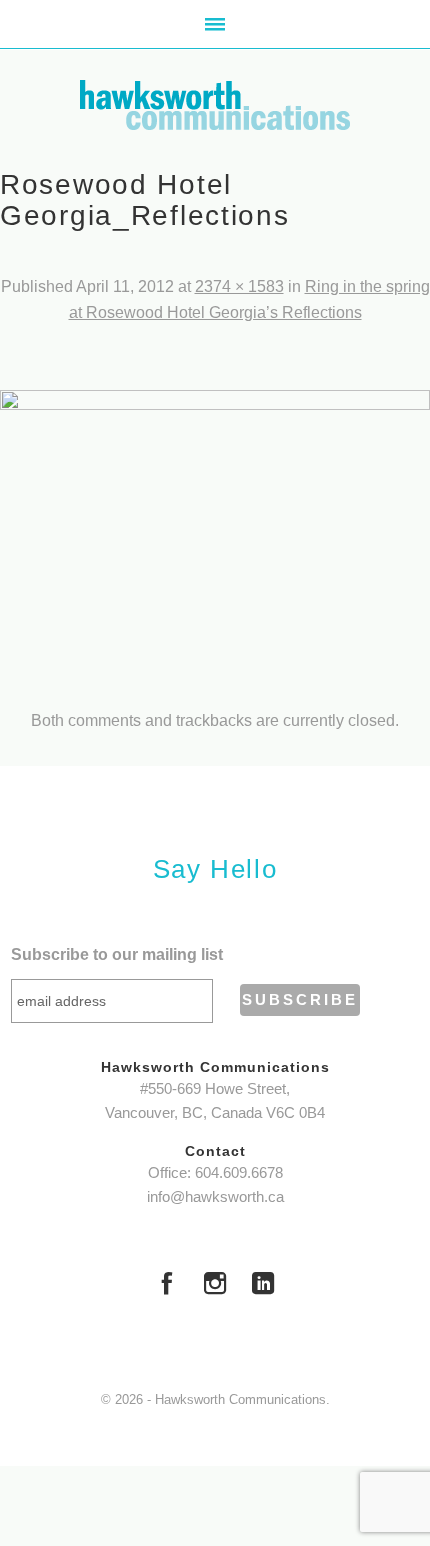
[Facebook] (167, 1286)
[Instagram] (215, 1286)
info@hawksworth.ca (215, 1197)
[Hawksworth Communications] (215, 105)
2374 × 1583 (239, 286)
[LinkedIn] (263, 1286)
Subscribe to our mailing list (117, 954)
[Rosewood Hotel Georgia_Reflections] (215, 533)
